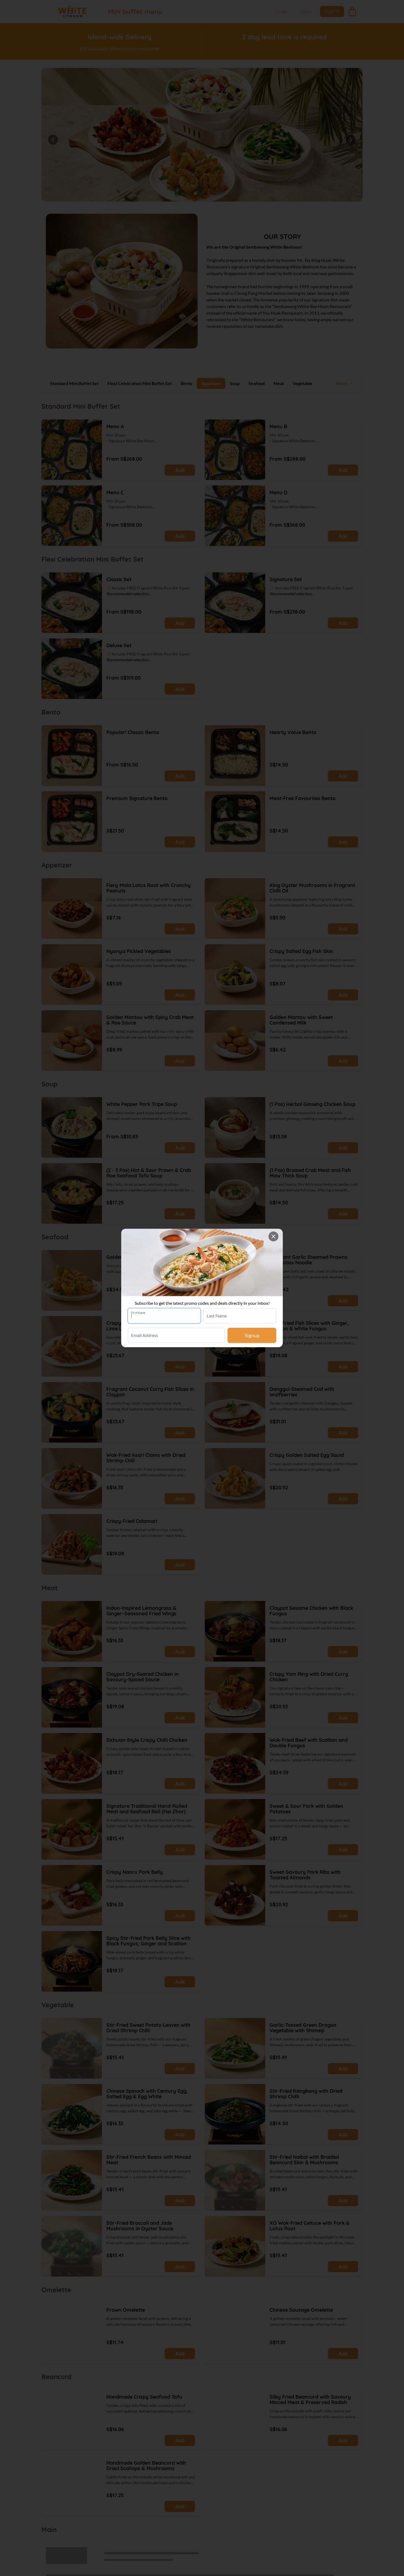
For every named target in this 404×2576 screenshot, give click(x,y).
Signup (252, 1335)
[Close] (273, 1236)
